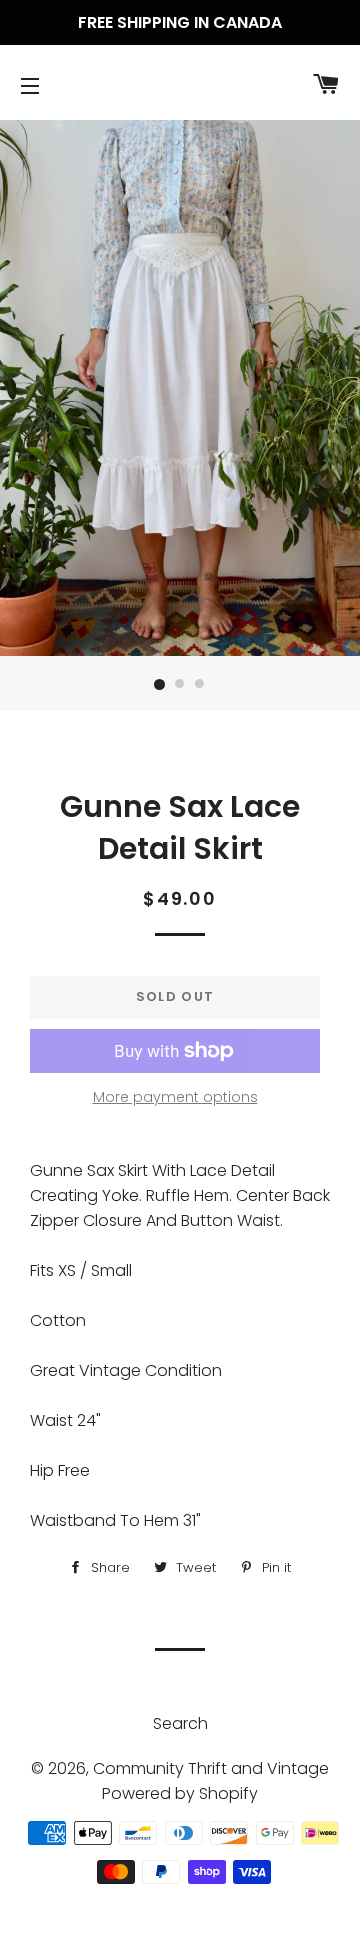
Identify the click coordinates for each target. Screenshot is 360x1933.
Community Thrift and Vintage (211, 1768)
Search (180, 1723)
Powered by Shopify (180, 1793)
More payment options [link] (175, 1097)
